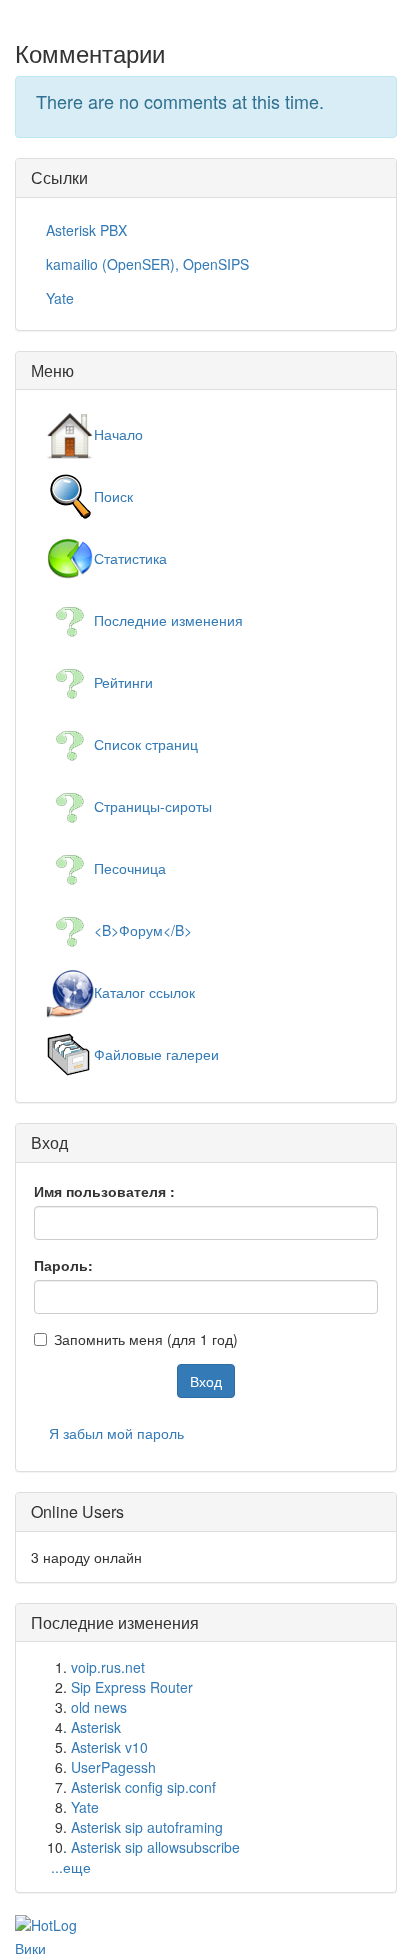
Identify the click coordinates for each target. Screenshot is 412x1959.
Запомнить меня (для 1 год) (146, 1339)
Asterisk (96, 1727)
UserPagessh (113, 1767)
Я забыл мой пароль (116, 1433)
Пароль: (63, 1265)
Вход (206, 1381)
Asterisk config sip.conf (143, 1787)
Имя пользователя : (104, 1191)
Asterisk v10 (109, 1747)
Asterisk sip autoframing (147, 1827)
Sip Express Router (132, 1687)
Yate (85, 1807)
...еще (71, 1867)
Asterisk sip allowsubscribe (155, 1847)
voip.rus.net (108, 1667)
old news (99, 1707)
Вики (30, 1948)
